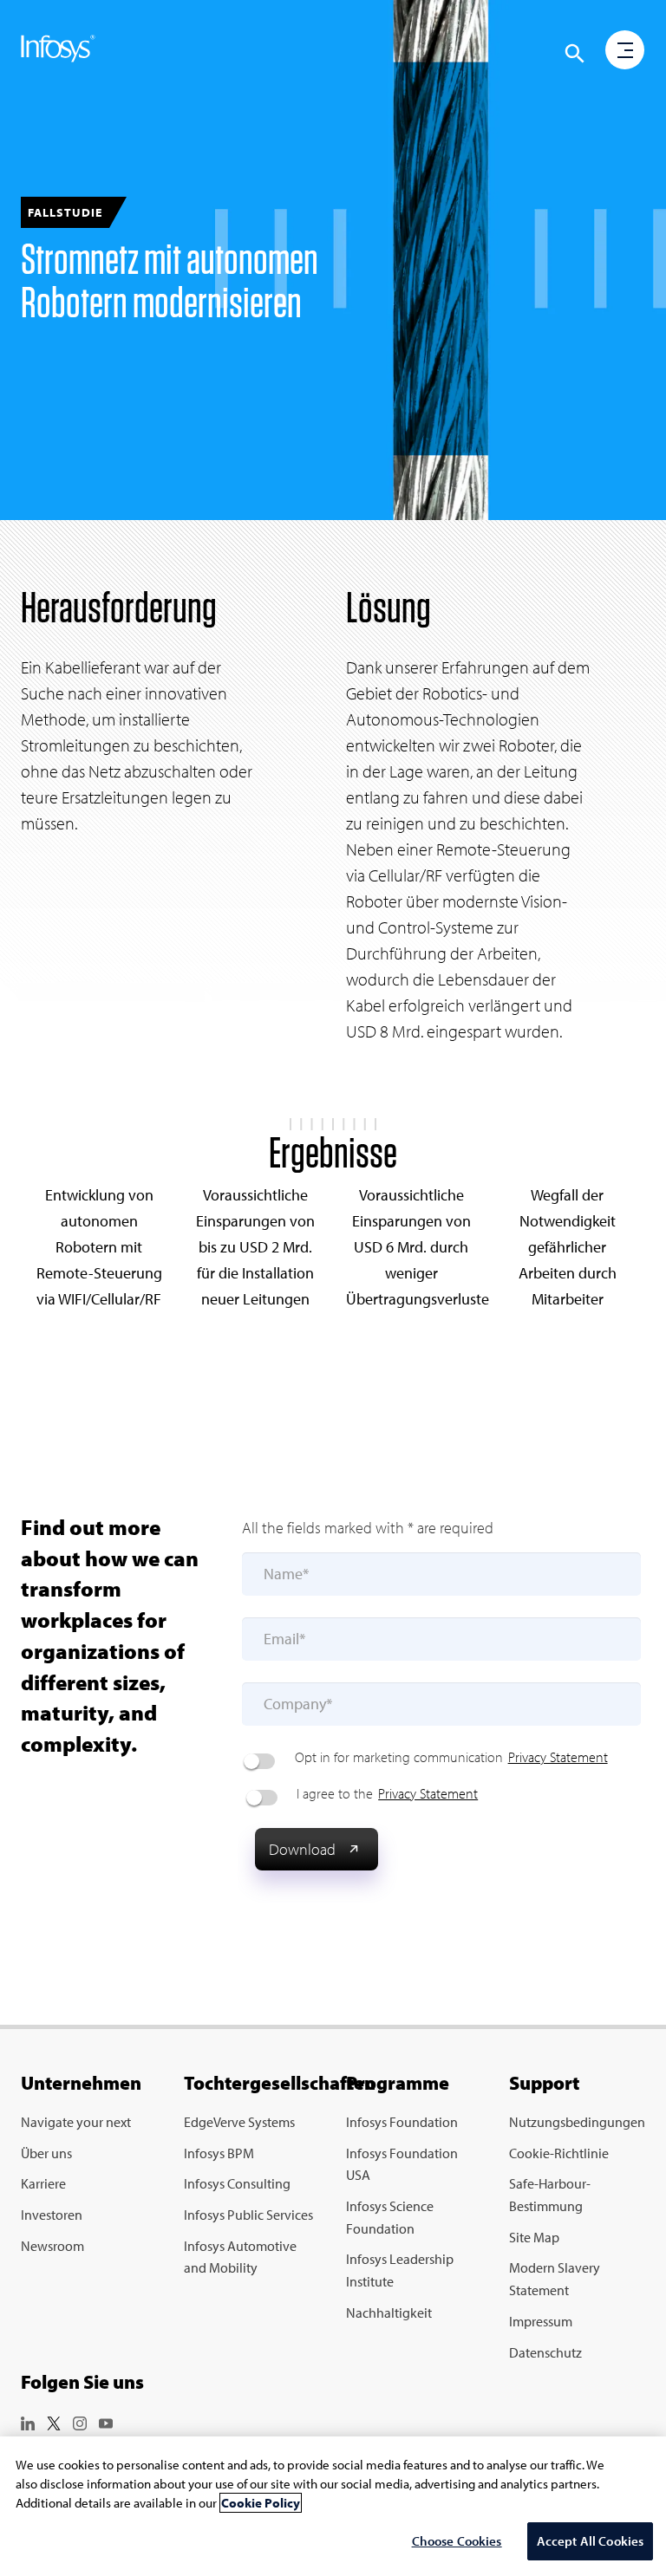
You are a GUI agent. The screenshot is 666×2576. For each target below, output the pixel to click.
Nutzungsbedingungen (577, 2122)
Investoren (52, 2215)
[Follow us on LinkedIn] (28, 2421)
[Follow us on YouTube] (106, 2421)
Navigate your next (76, 2122)
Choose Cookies (457, 2541)
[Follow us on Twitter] (54, 2421)
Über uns (46, 2153)
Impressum (541, 2321)
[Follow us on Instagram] (80, 2421)
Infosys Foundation (402, 2122)
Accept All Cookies (591, 2541)
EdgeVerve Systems (239, 2122)
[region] (333, 2506)
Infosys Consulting (237, 2183)
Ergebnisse (333, 1152)
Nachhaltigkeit (389, 2313)
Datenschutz (545, 2352)
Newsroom (52, 2246)
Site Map (534, 2237)
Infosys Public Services (248, 2215)
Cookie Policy (261, 2503)
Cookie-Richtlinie (559, 2153)
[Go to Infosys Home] (58, 52)
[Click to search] (575, 54)
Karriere (43, 2183)
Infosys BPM (219, 2153)
